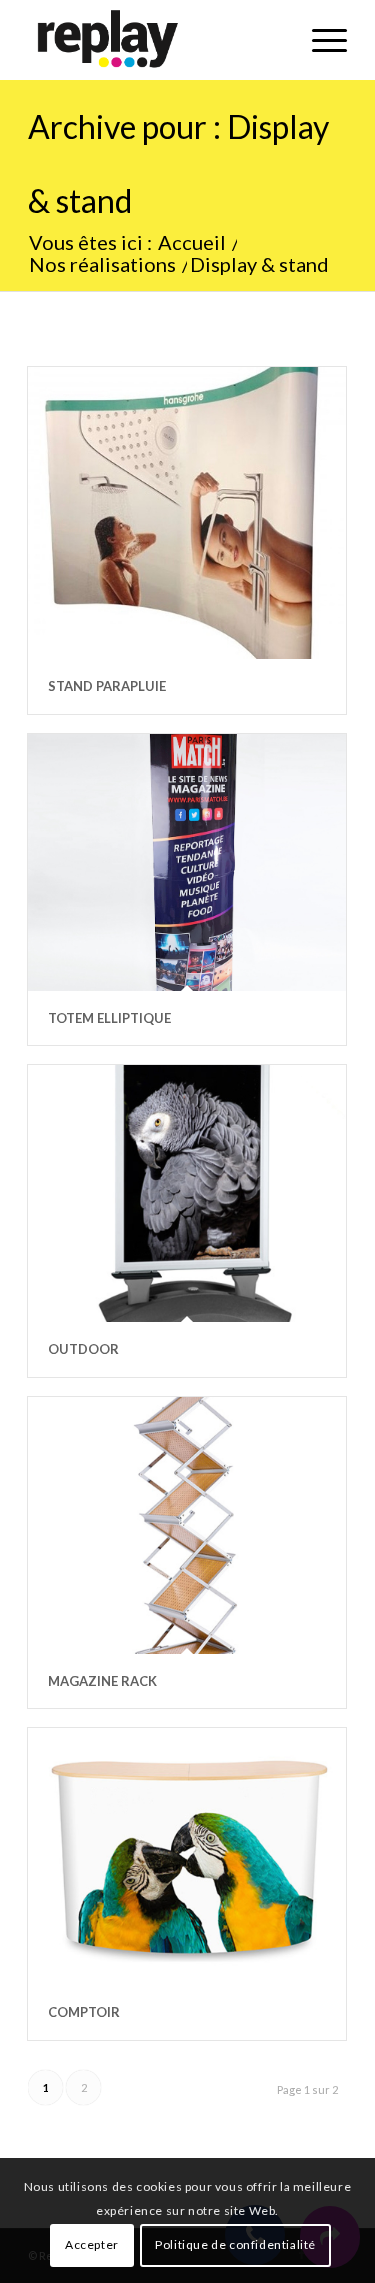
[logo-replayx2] (155, 40)
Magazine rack (102, 1681)
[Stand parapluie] (187, 513)
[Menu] (319, 40)
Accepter (92, 2244)
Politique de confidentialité (235, 2244)
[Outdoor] (187, 1193)
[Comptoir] (187, 1856)
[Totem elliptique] (187, 862)
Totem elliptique (109, 1018)
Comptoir (84, 2012)
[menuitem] (319, 40)
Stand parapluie (107, 686)
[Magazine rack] (187, 1525)
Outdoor (83, 1349)
